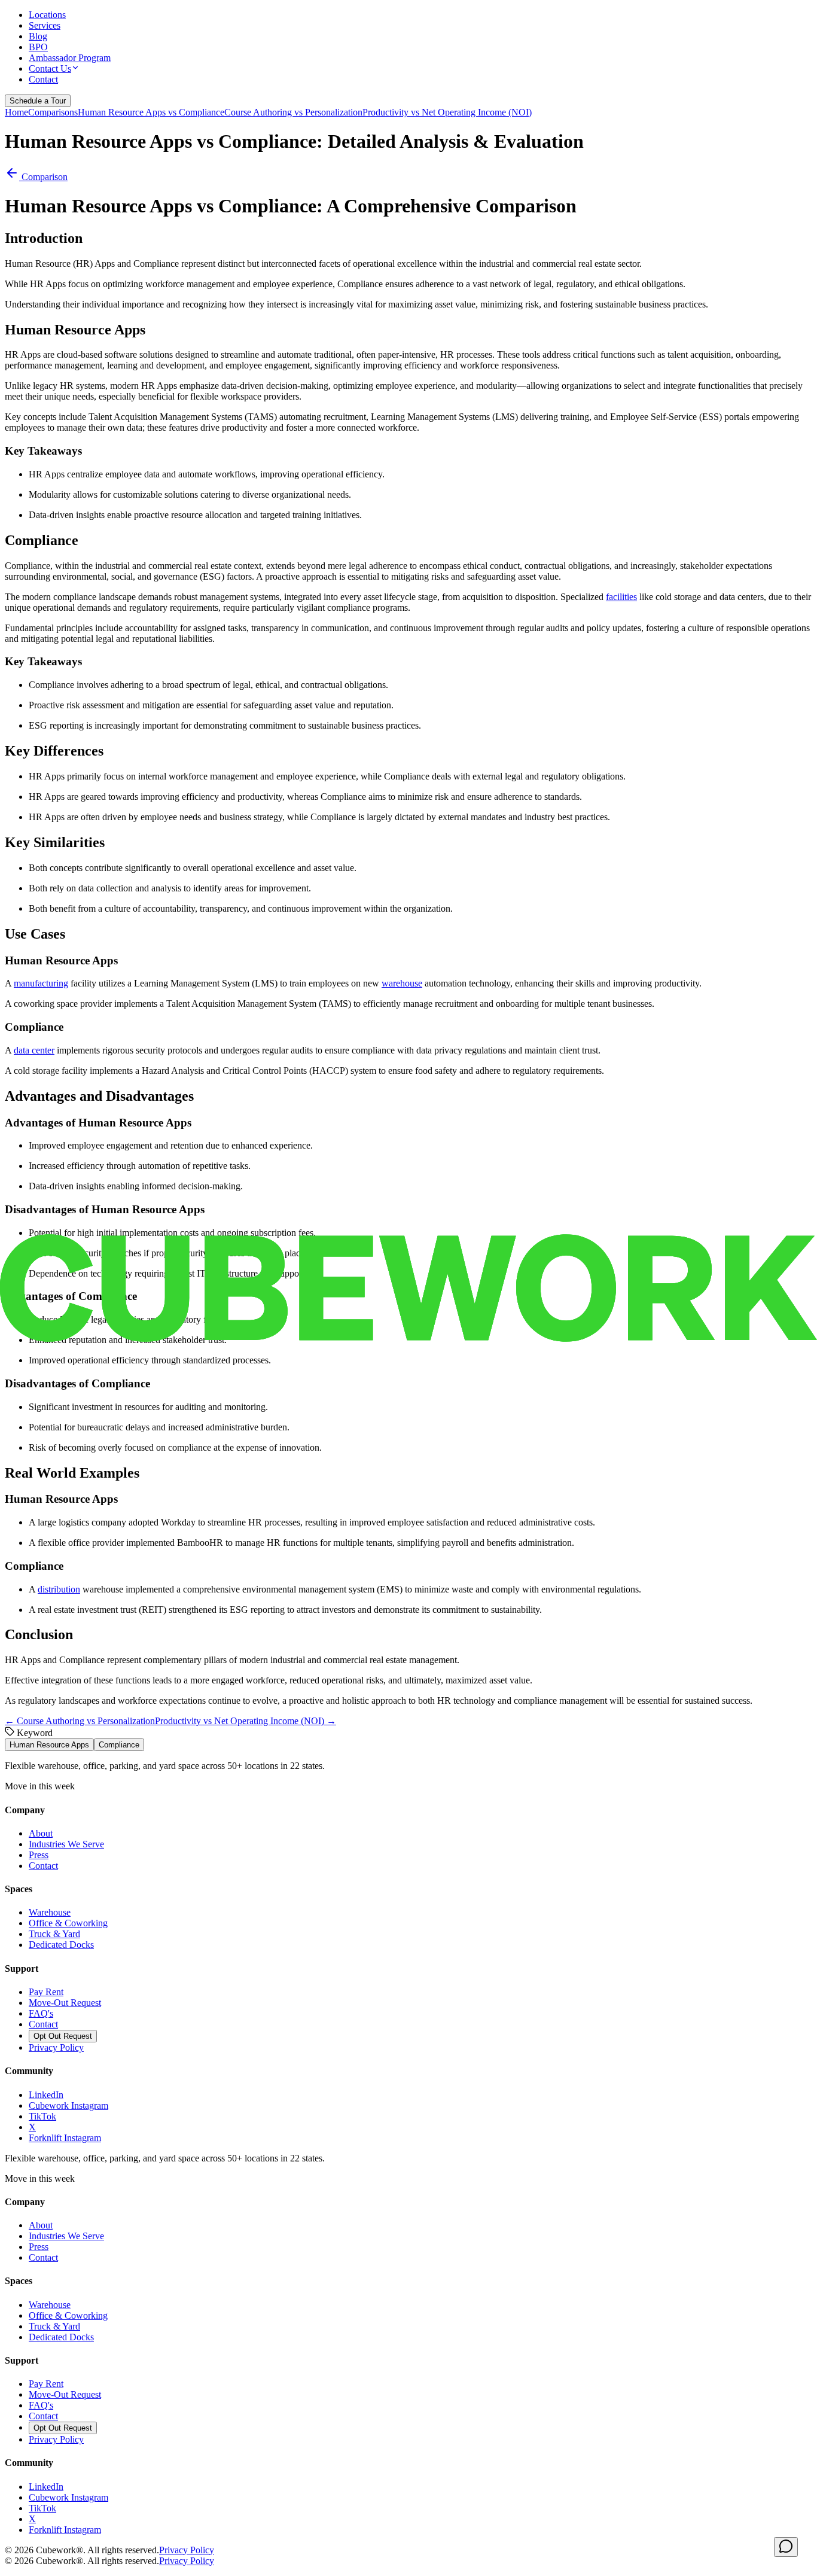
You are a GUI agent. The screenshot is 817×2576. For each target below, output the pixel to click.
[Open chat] (786, 2547)
